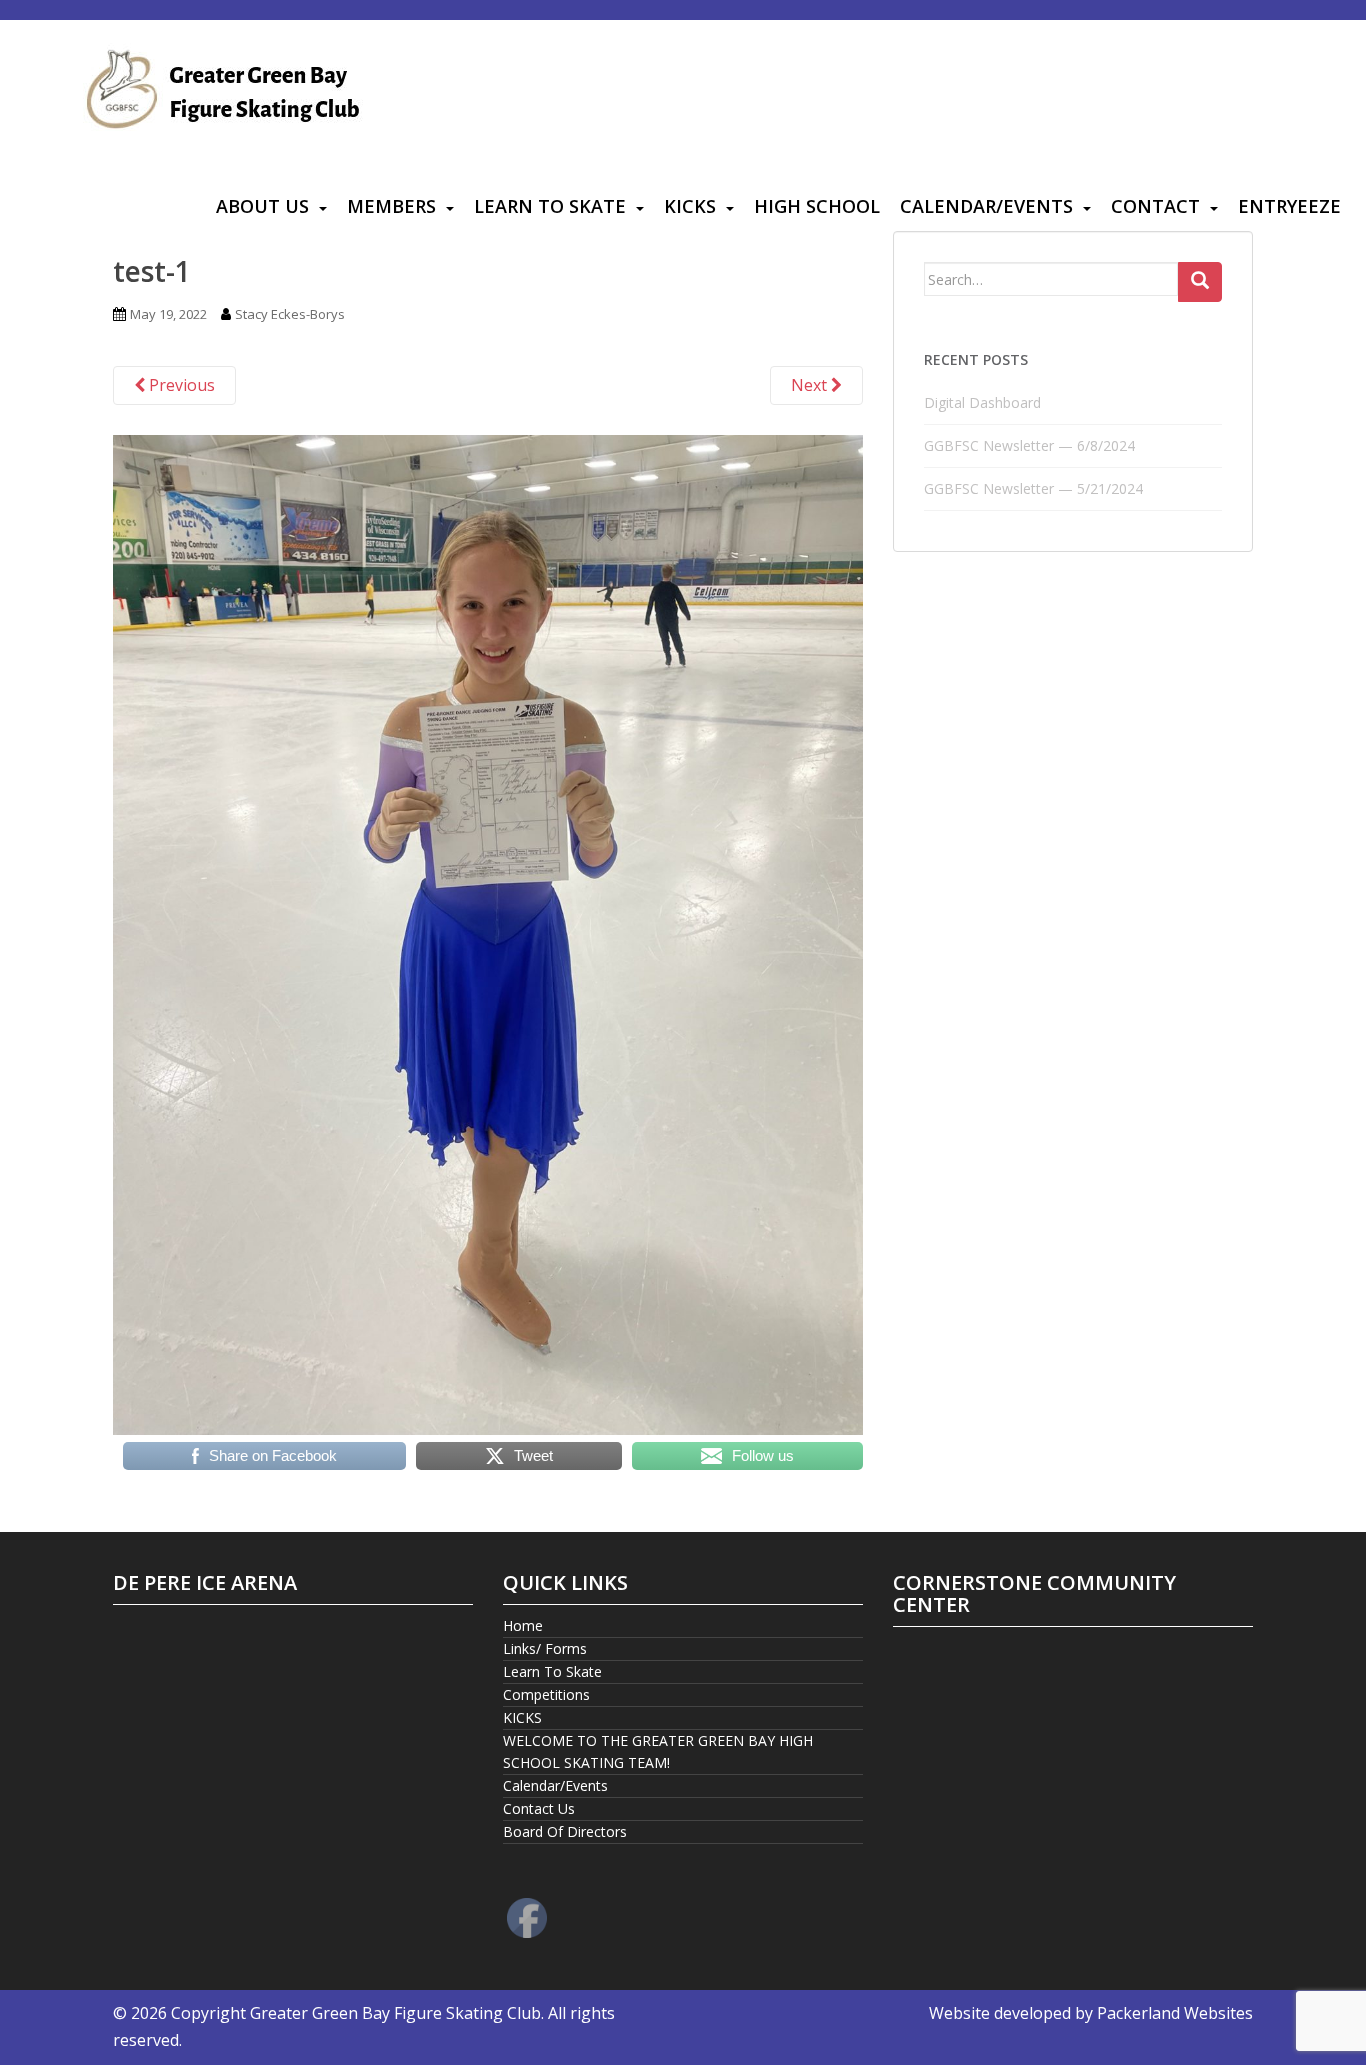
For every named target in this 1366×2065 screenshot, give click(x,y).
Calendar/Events (986, 206)
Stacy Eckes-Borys (290, 314)
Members (391, 206)
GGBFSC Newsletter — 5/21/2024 (1033, 488)
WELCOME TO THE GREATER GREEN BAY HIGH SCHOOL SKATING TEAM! (658, 1751)
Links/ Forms (545, 1648)
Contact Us (539, 1808)
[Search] (1200, 282)
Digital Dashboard (982, 402)
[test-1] (488, 933)
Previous (180, 385)
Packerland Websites (1175, 2013)
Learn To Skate (550, 206)
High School (817, 206)
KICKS (690, 206)
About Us (262, 206)
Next (811, 385)
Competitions (546, 1694)
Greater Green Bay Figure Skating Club (395, 2013)
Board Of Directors (565, 1831)
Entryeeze (1289, 206)
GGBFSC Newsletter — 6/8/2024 (1029, 445)
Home (523, 1625)
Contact (1155, 206)
